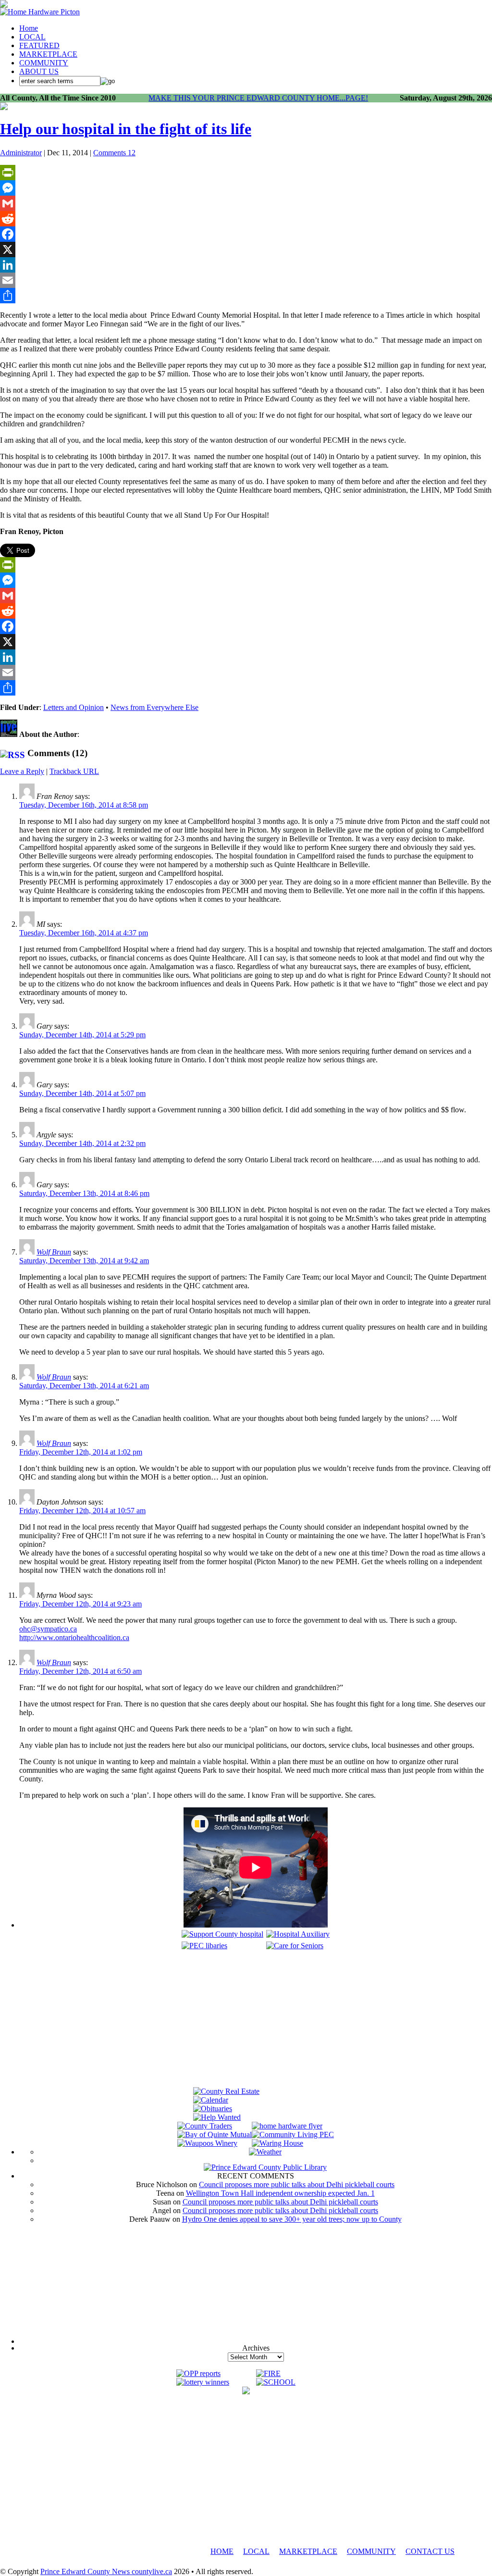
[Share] (246, 296)
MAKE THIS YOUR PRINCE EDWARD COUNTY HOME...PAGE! (258, 98)
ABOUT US (39, 71)
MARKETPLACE (48, 54)
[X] (246, 249)
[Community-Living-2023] (293, 2134)
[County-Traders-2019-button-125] (205, 2126)
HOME (222, 2551)
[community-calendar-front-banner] (211, 2100)
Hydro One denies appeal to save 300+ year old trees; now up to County (292, 2219)
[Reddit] (246, 219)
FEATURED (39, 45)
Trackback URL (74, 771)
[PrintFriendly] (246, 173)
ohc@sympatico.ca (48, 1629)
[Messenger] (246, 188)
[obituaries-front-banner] (213, 2109)
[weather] (265, 2152)
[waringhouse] (277, 2143)
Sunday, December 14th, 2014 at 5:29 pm (82, 1035)
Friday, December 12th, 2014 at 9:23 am (80, 1604)
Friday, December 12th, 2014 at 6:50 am (80, 1671)
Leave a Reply (22, 771)
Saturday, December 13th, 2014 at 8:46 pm (84, 1193)
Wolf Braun (54, 1252)
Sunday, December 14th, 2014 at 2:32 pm (82, 1143)
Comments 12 (114, 153)
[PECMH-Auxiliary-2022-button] (298, 1934)
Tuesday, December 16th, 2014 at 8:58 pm (84, 805)
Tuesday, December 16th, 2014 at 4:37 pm (84, 933)
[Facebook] (246, 234)
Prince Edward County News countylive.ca (106, 2571)
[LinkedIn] (246, 265)
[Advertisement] (256, 2020)
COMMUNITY (44, 63)
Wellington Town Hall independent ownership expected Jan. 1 (280, 2193)
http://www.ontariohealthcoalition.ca (74, 1637)
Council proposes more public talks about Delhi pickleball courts (297, 2184)
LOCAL (32, 37)
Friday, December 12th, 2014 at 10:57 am (82, 1511)
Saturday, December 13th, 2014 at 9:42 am (84, 1261)
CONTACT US (430, 2551)
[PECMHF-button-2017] (222, 1934)
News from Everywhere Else (154, 707)
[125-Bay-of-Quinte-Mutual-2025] (215, 2134)
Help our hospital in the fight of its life (126, 129)
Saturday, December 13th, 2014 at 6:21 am (84, 1386)
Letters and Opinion (74, 707)
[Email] (246, 280)
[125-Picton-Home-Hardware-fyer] (287, 2126)
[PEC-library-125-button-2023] (204, 1946)
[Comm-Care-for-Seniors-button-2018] (295, 1946)
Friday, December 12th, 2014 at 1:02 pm (81, 1452)
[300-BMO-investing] (246, 2392)
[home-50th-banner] (40, 12)
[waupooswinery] (207, 2143)
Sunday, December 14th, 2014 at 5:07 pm (82, 1093)
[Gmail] (246, 203)
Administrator (21, 153)
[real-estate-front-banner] (226, 2091)
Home (29, 28)
